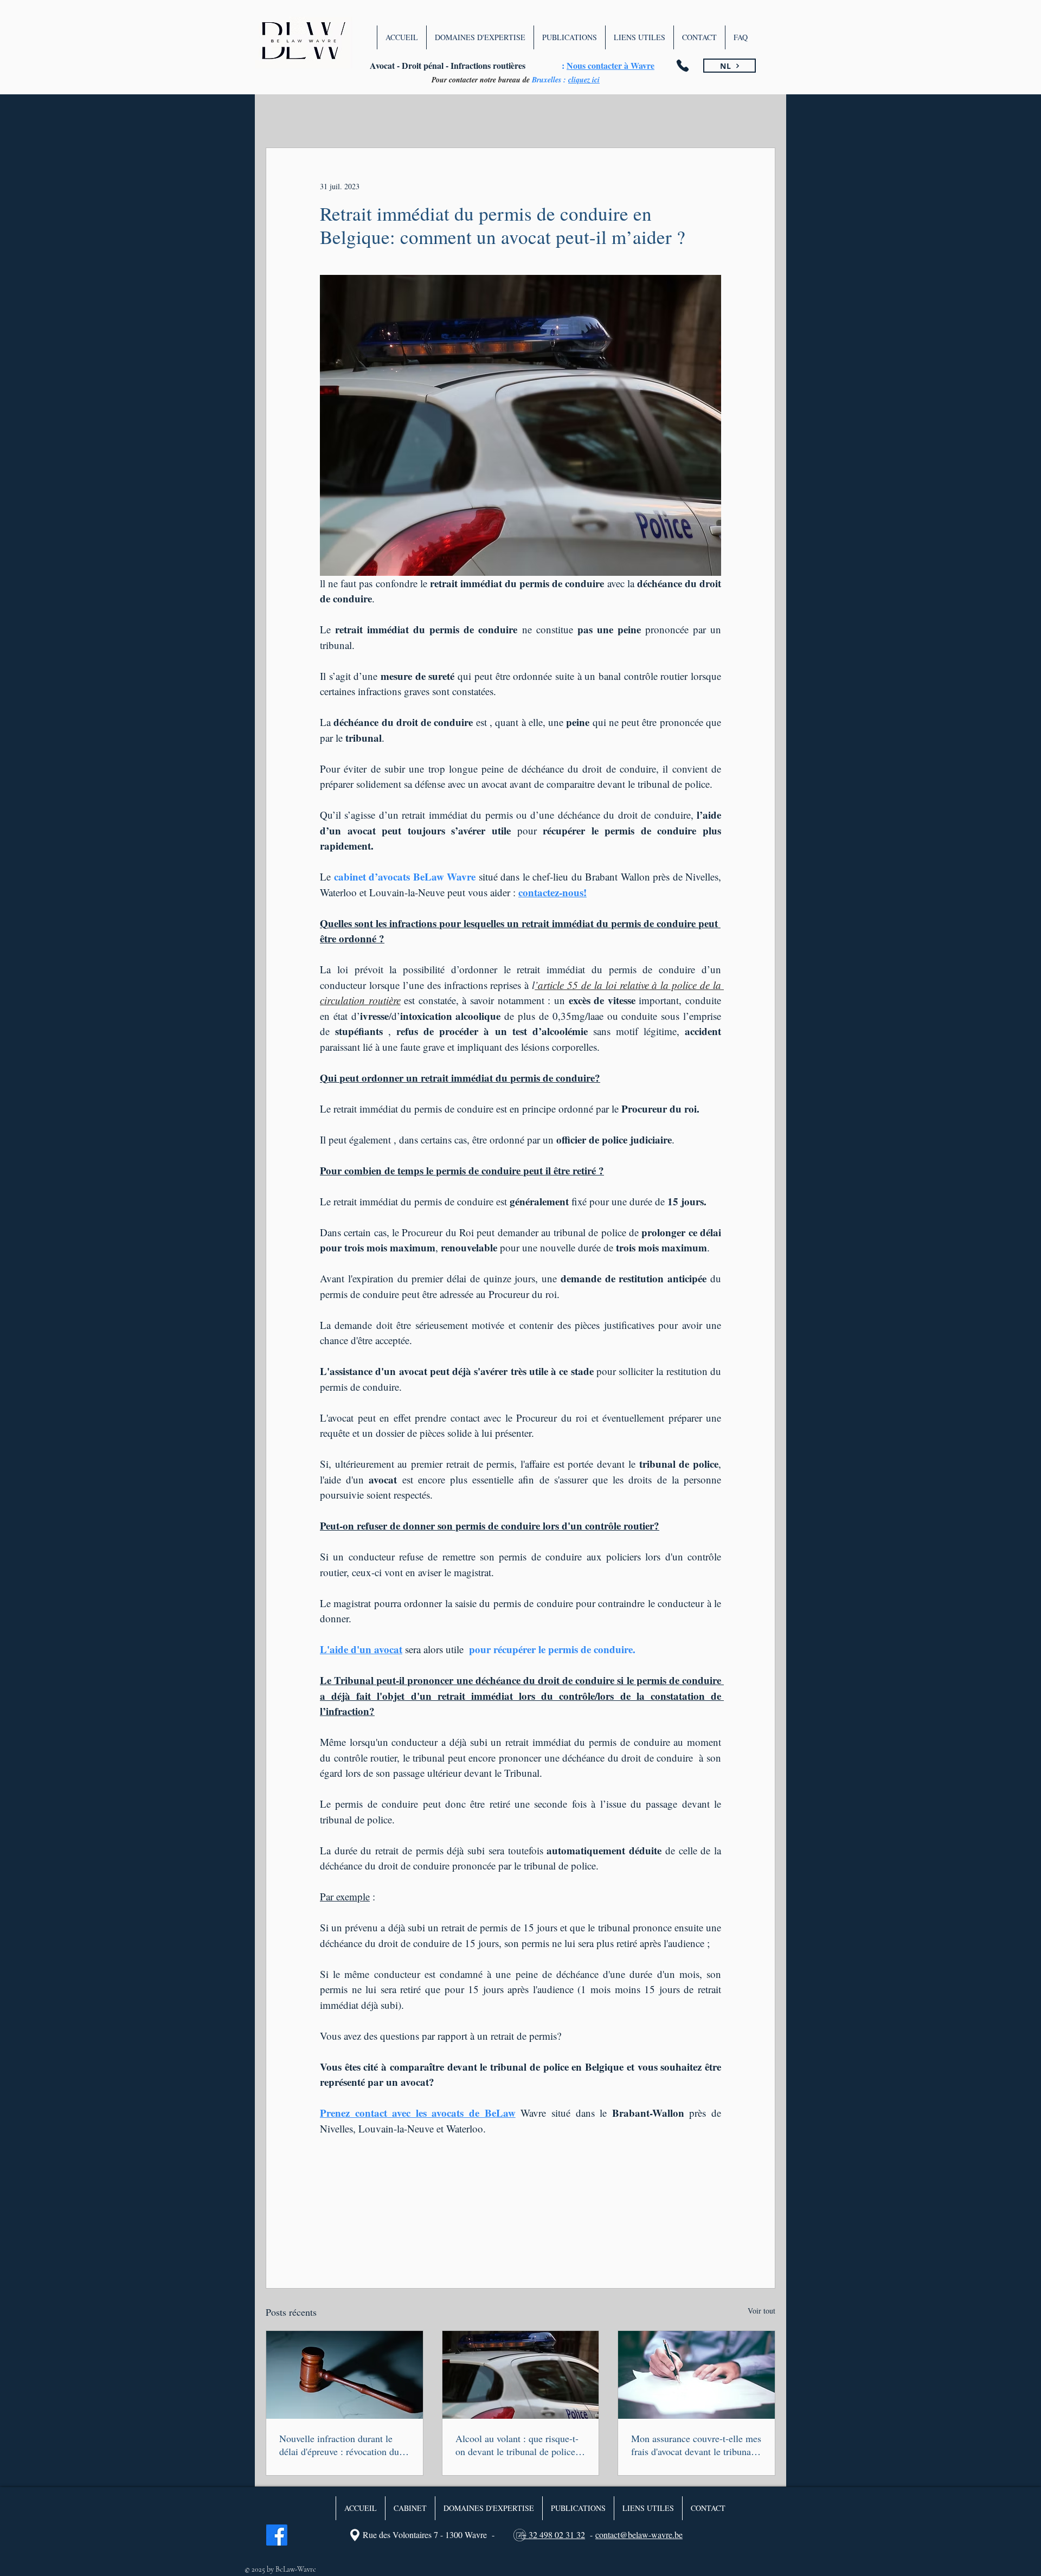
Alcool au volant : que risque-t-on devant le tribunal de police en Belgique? (517, 2445)
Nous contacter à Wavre (611, 65)
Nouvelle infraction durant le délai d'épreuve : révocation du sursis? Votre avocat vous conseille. (339, 2445)
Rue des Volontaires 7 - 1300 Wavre (425, 2535)
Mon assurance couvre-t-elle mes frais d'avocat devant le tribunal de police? (696, 2445)
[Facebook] (277, 2535)
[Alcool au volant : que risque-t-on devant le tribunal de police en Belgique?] (521, 2375)
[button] (480, 37)
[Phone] (683, 66)
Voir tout (762, 2311)
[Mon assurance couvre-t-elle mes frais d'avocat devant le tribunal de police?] (696, 2375)
